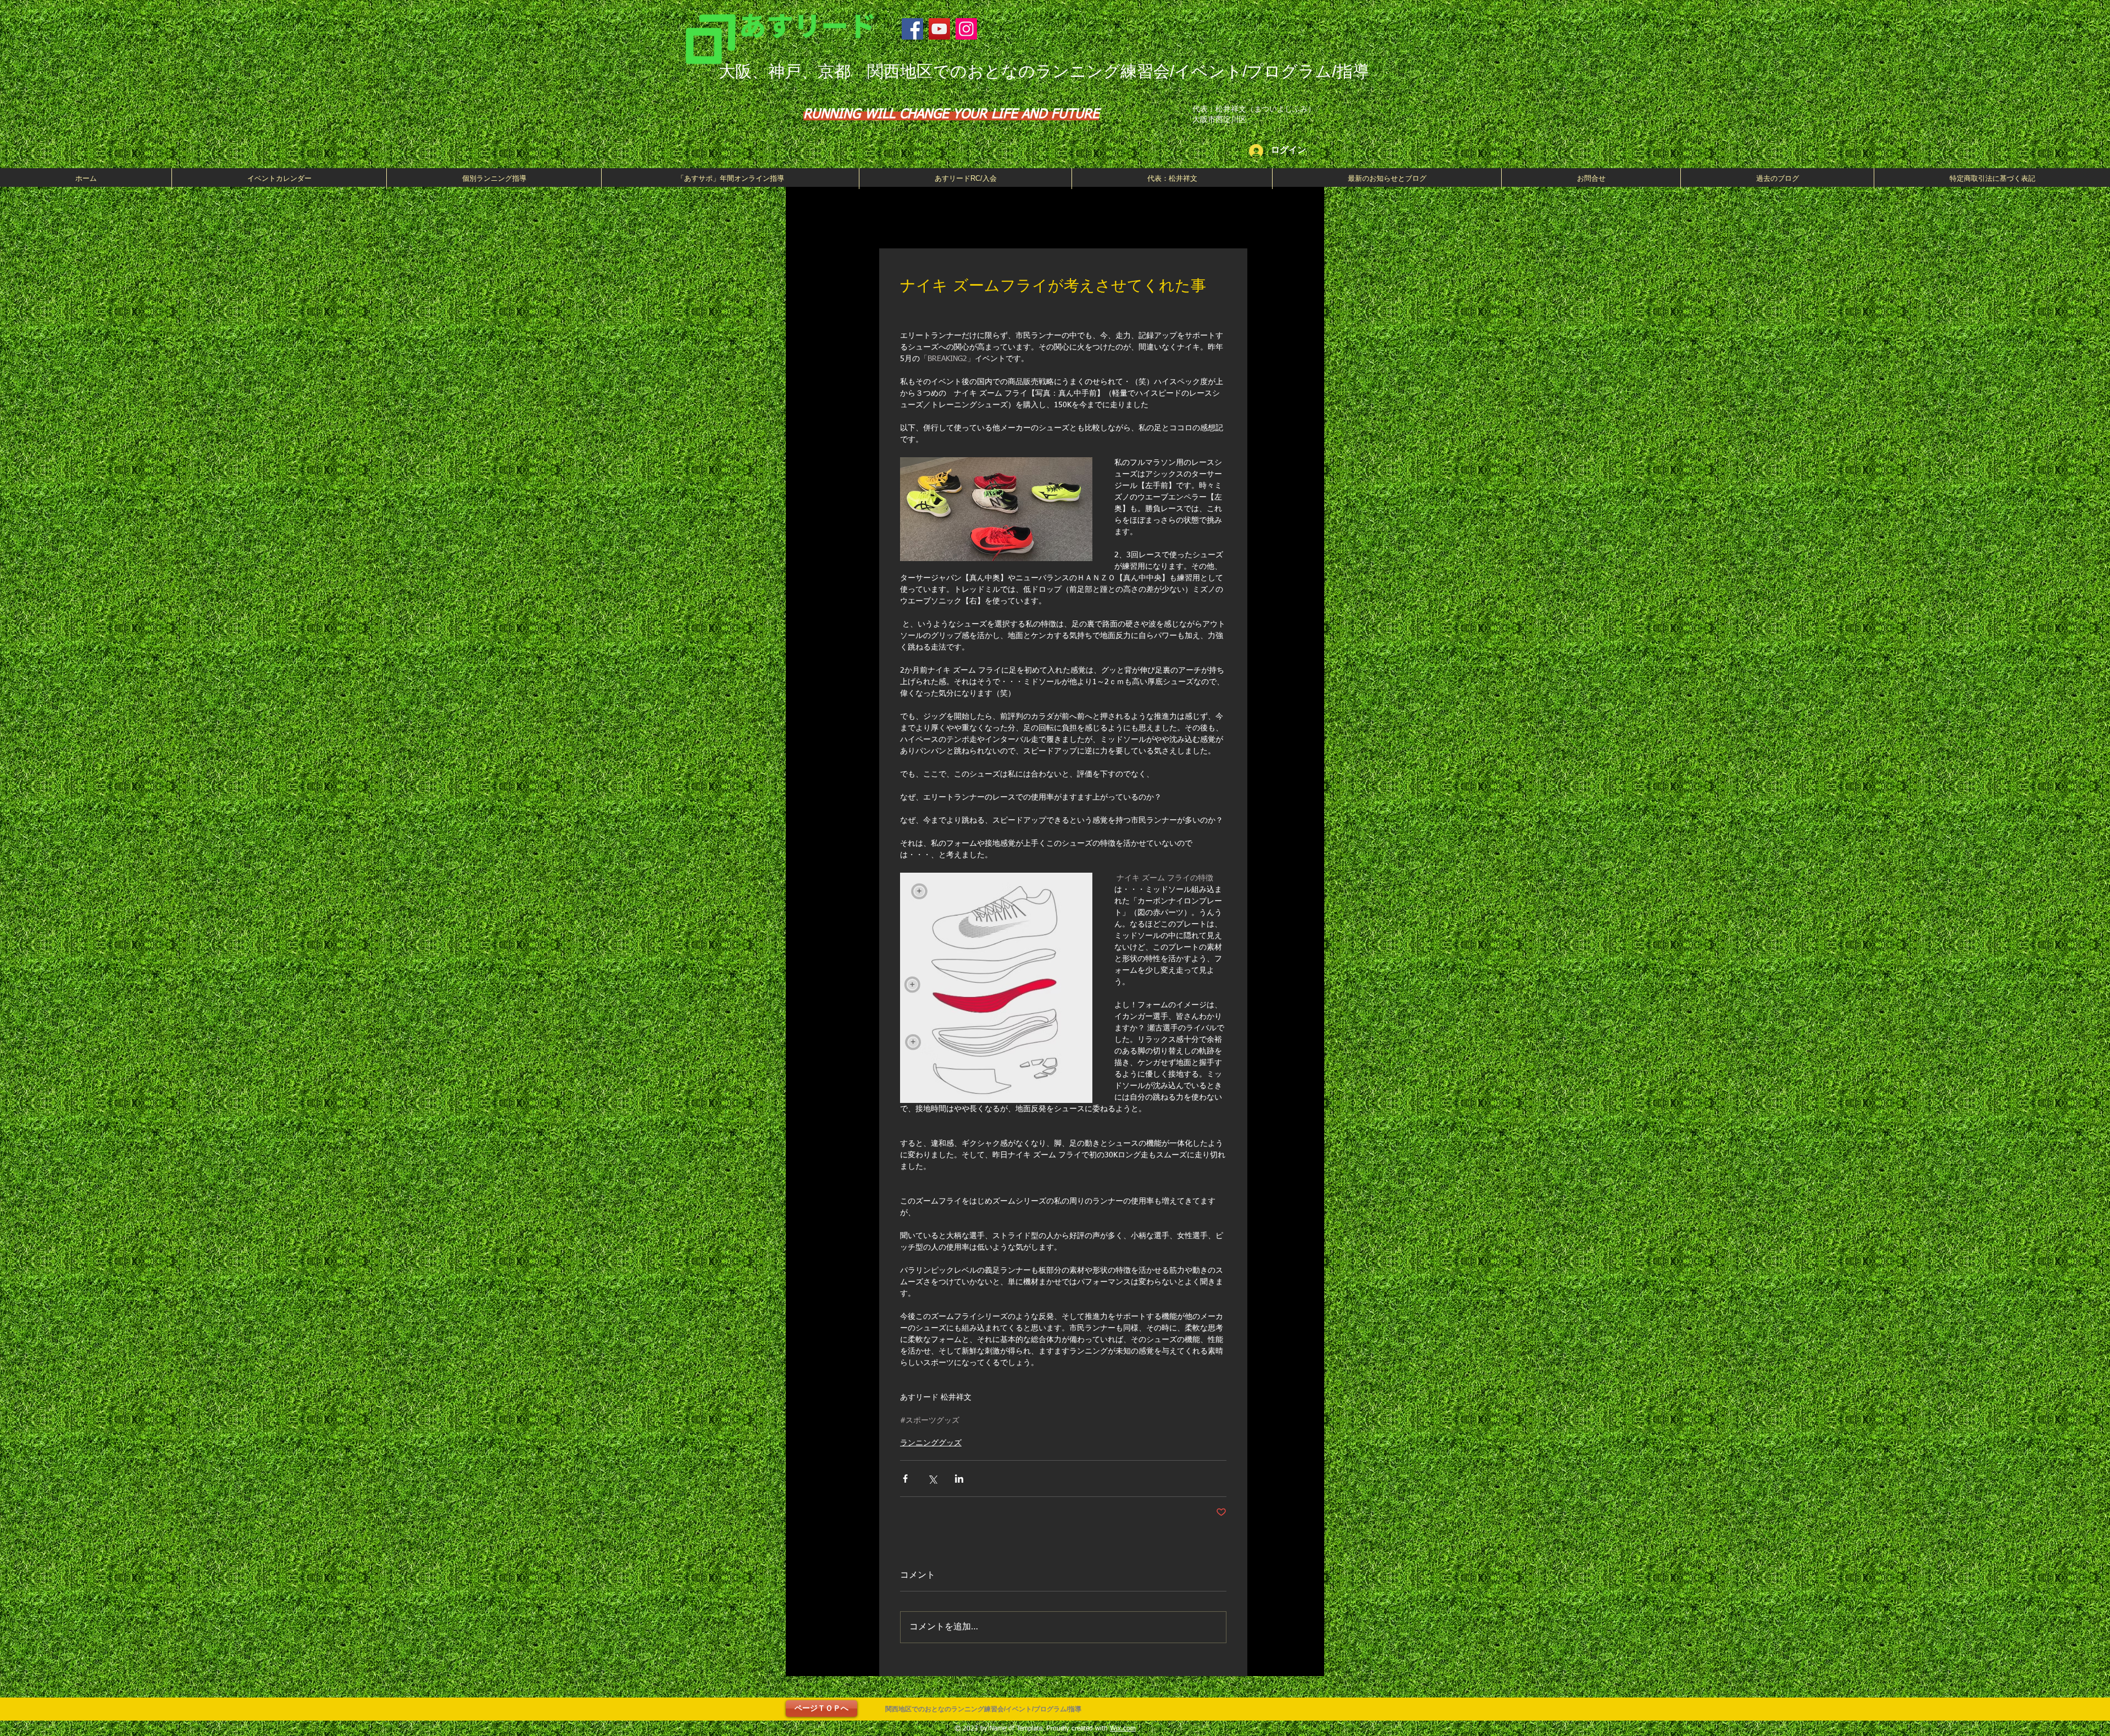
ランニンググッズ (931, 1443)
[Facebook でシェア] (905, 1479)
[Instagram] (966, 29)
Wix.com (1123, 1729)
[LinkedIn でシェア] (959, 1479)
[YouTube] (939, 29)
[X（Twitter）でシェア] (932, 1479)
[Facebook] (912, 29)
